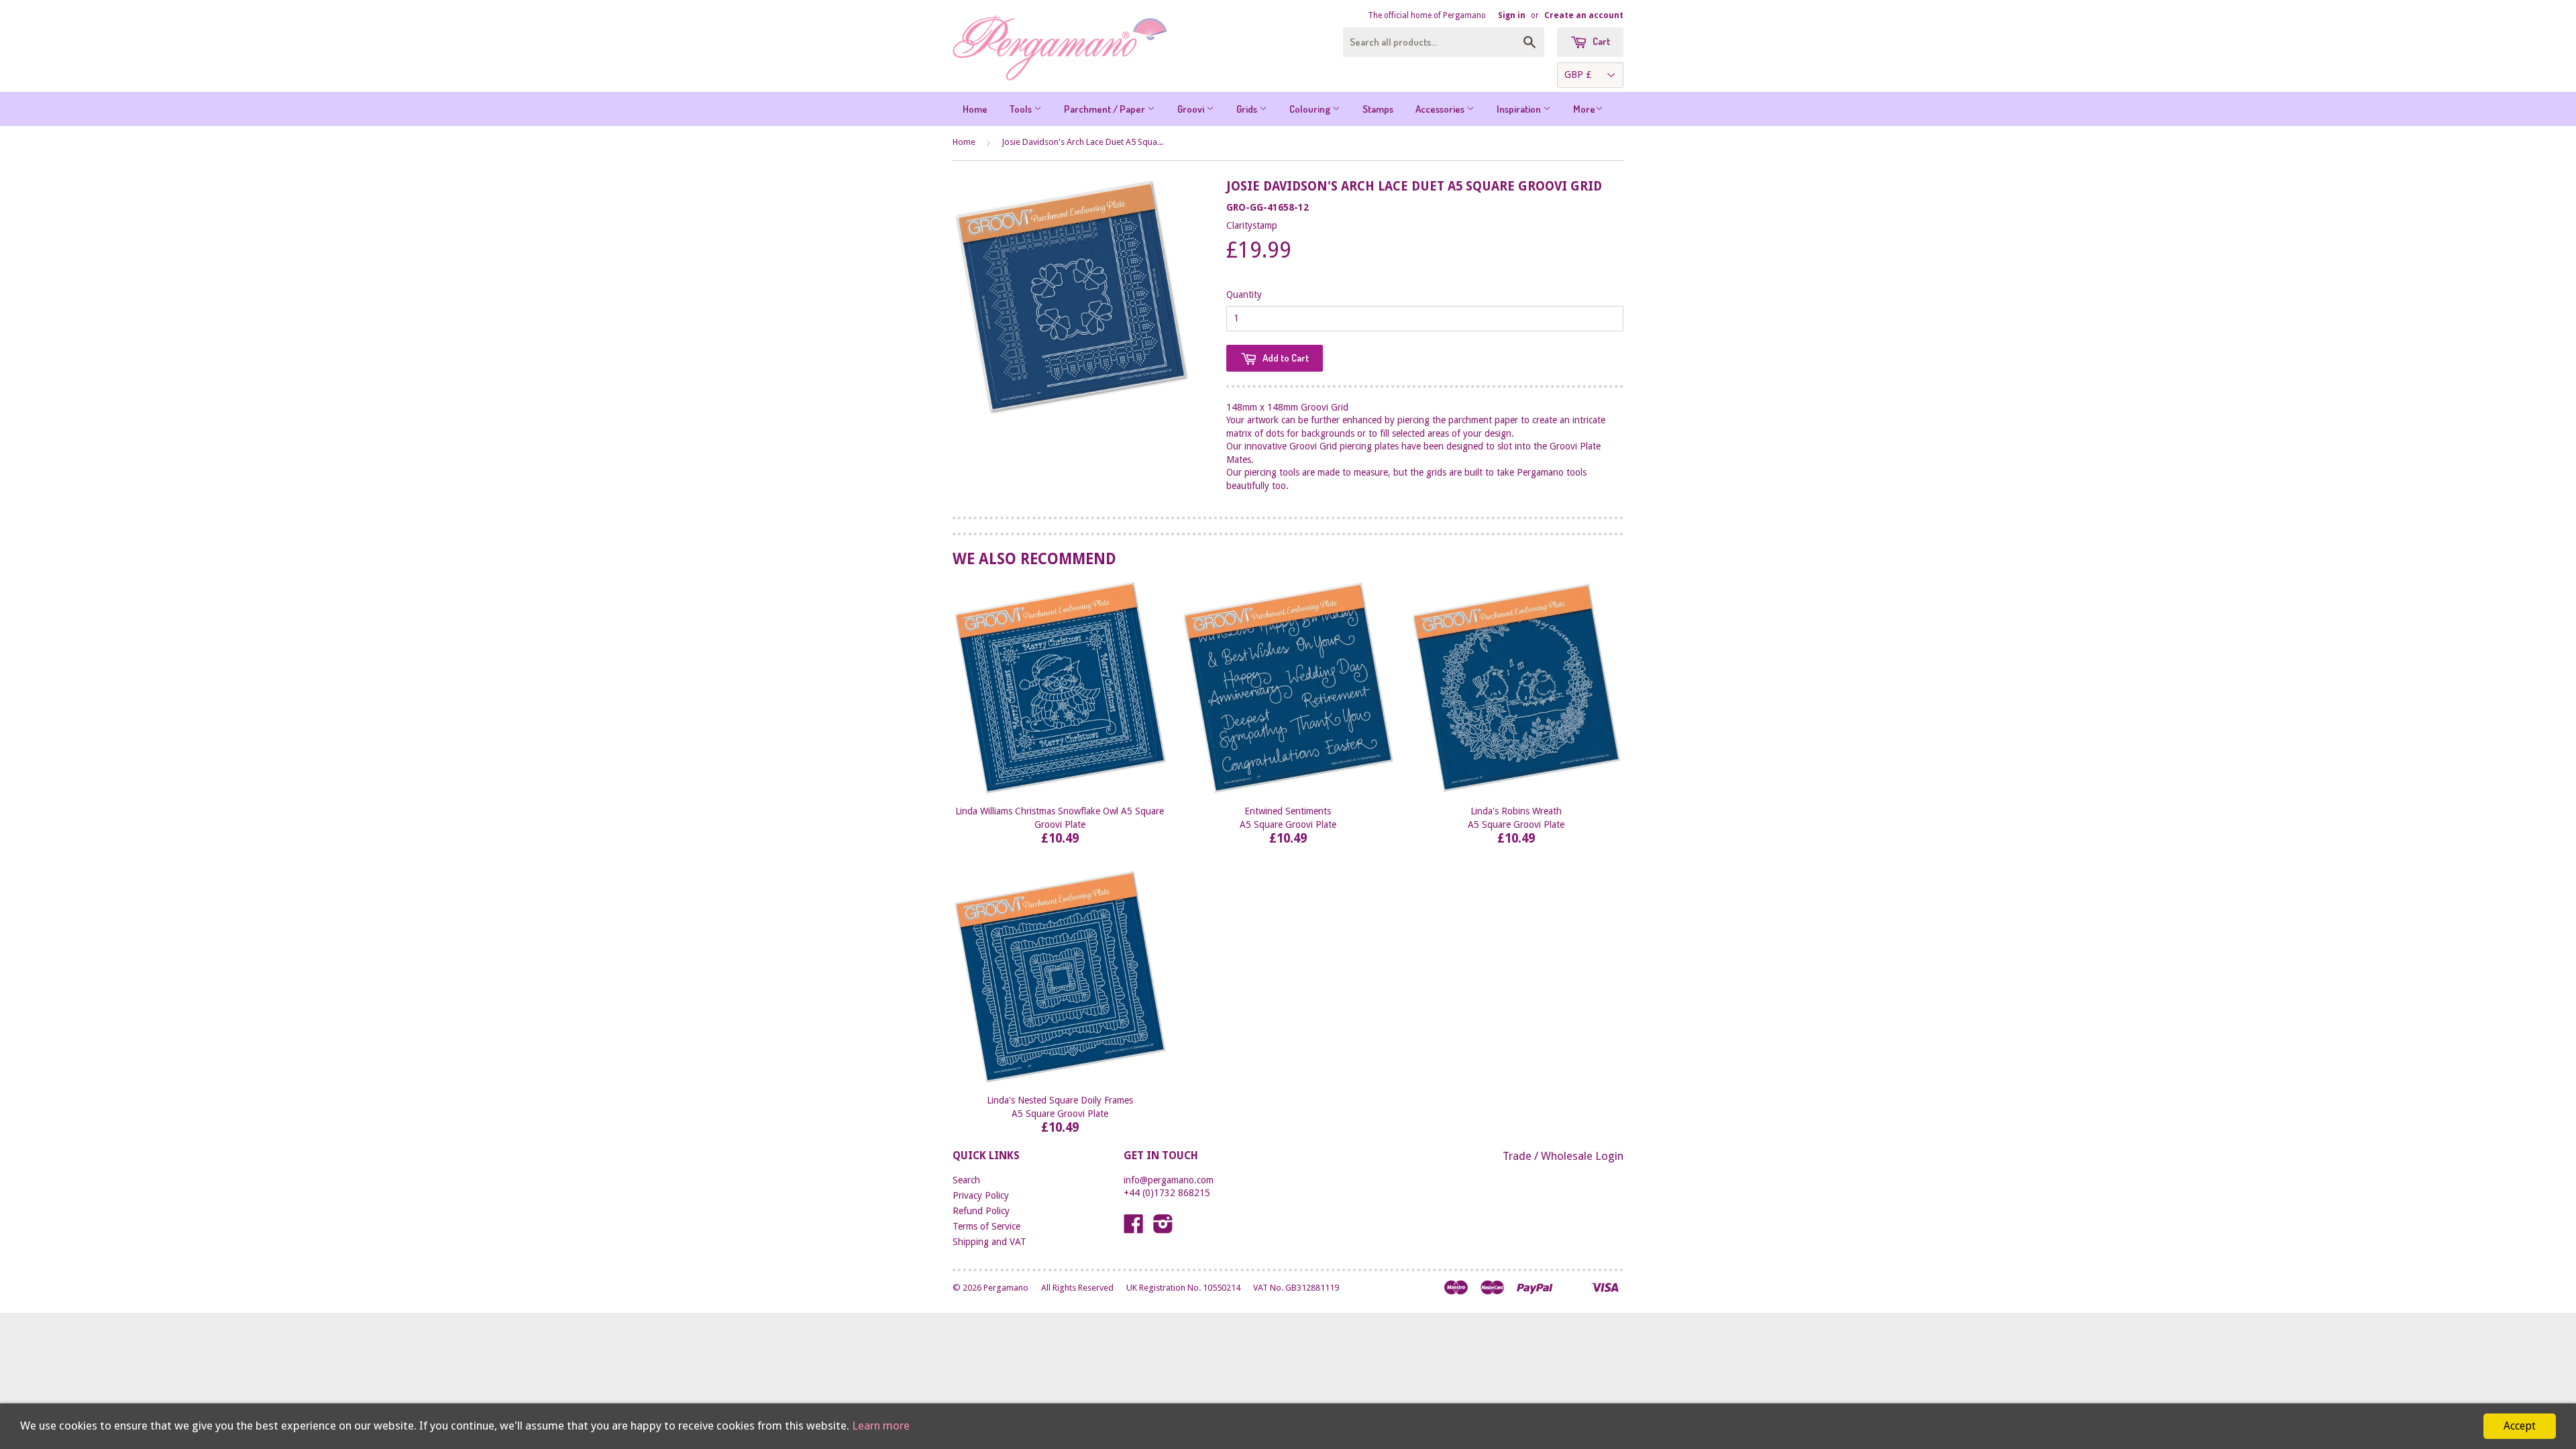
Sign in (1512, 15)
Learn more (881, 1426)
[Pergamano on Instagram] (1163, 1228)
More (1584, 109)
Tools (1022, 109)
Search (966, 1180)
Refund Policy (981, 1211)
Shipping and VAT (989, 1242)
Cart (1600, 41)
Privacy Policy (981, 1195)
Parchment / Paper (1106, 109)
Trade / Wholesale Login (1563, 1156)
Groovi (1192, 109)
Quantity (1244, 294)
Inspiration (1520, 109)
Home (975, 109)
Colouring (1311, 109)
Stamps (1378, 109)
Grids (1248, 109)
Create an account (1584, 15)
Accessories (1441, 109)
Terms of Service (986, 1226)
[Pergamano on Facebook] (1134, 1228)
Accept (2520, 1426)
